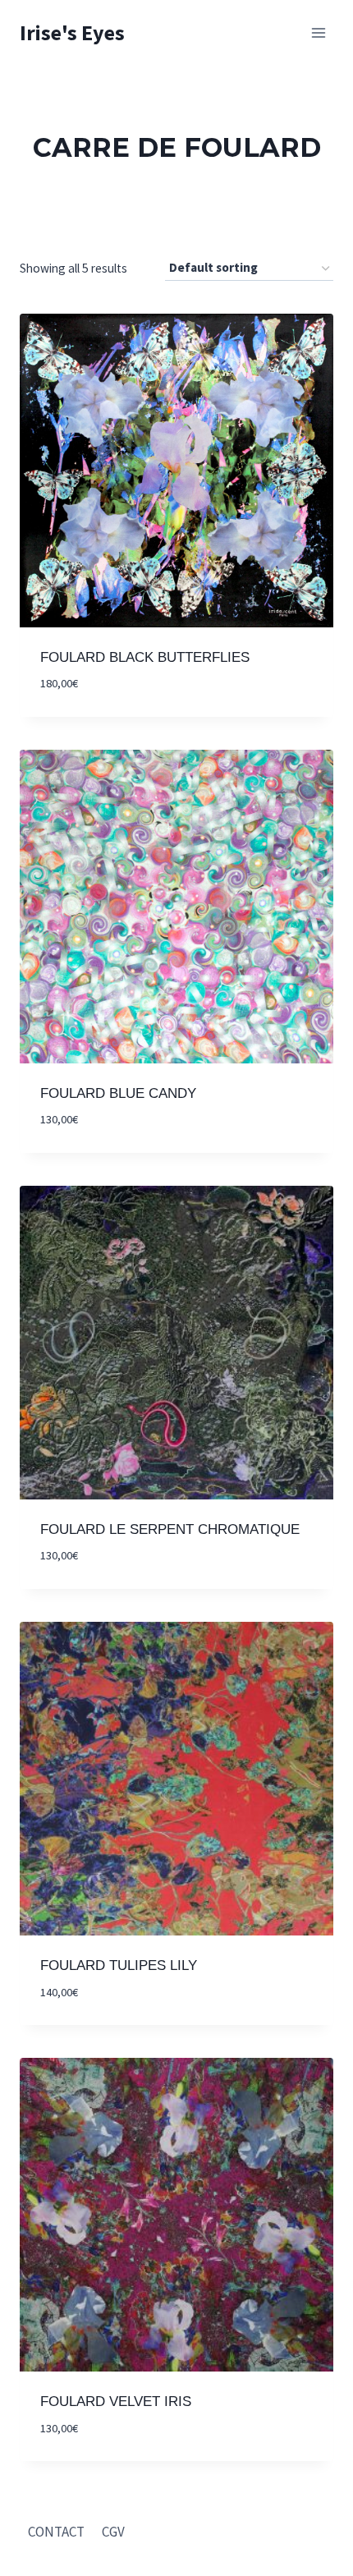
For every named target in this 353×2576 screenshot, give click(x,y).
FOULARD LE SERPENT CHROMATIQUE (170, 1529)
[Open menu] (318, 32)
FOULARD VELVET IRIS (116, 2402)
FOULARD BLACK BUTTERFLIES (145, 657)
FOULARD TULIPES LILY (119, 1965)
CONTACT (56, 2532)
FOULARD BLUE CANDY (118, 1093)
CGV (113, 2532)
